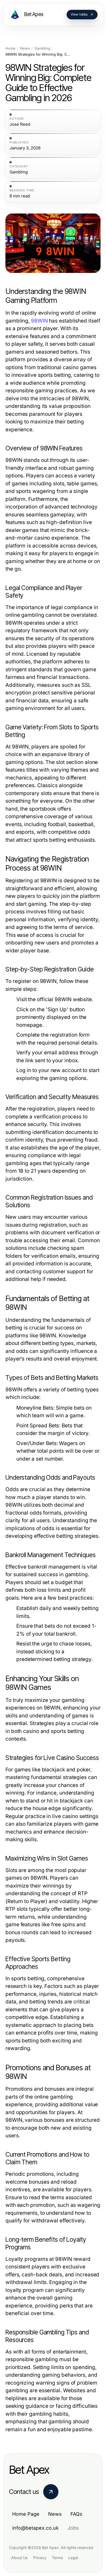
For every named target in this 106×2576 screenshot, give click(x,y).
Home (10, 48)
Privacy (40, 2558)
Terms (57, 2558)
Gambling (42, 48)
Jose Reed (20, 124)
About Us (19, 2558)
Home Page (26, 2514)
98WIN (39, 321)
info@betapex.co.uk (35, 2528)
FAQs (76, 2514)
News (25, 48)
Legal (73, 2558)
